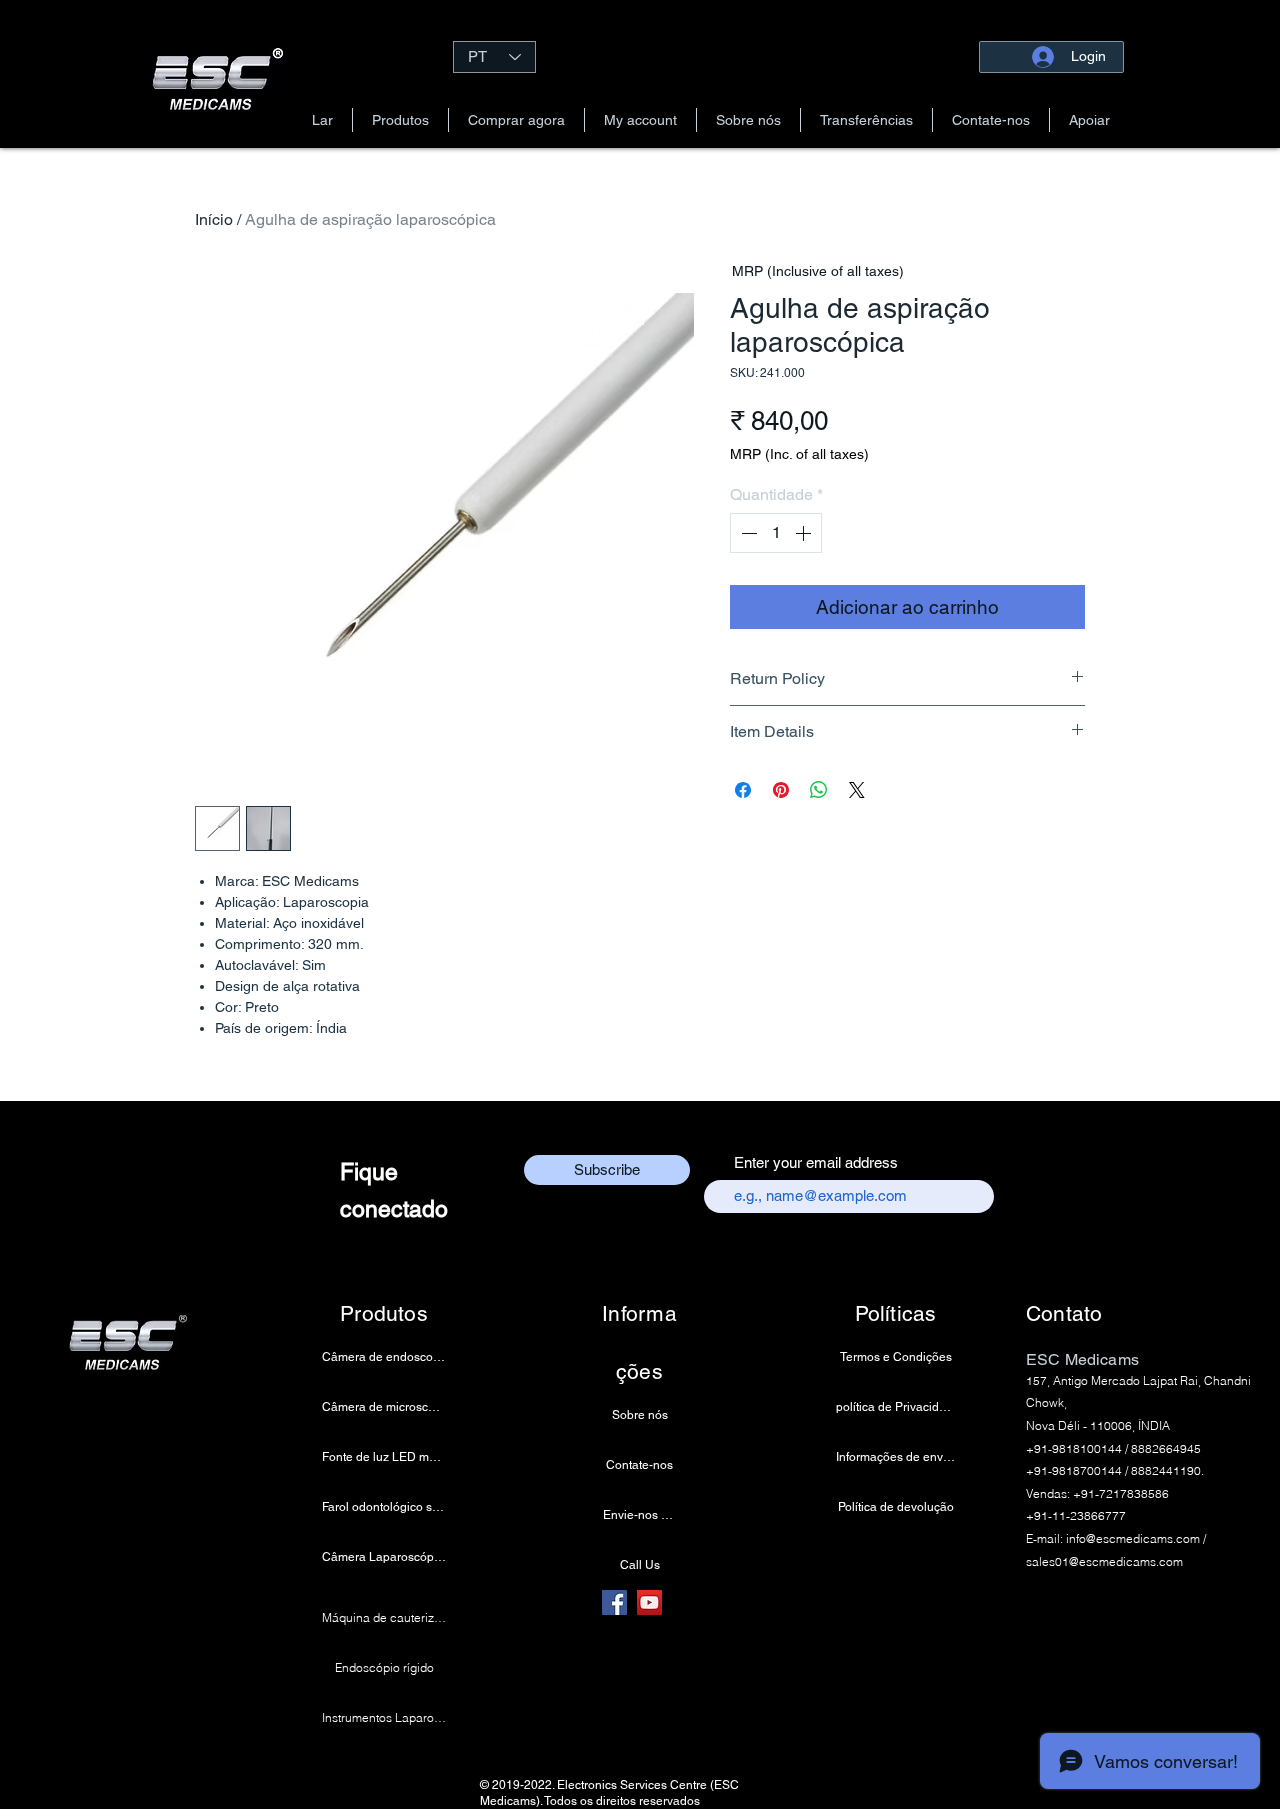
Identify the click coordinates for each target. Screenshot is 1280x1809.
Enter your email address (816, 1162)
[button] (400, 120)
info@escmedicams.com (1133, 1538)
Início (214, 219)
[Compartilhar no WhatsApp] (819, 790)
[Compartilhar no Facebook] (743, 790)
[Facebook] (614, 1602)
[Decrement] (747, 533)
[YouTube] (649, 1602)
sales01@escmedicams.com (1104, 1561)
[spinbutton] (776, 533)
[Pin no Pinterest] (781, 790)
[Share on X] (857, 790)
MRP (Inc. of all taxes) (799, 454)
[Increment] (805, 533)
